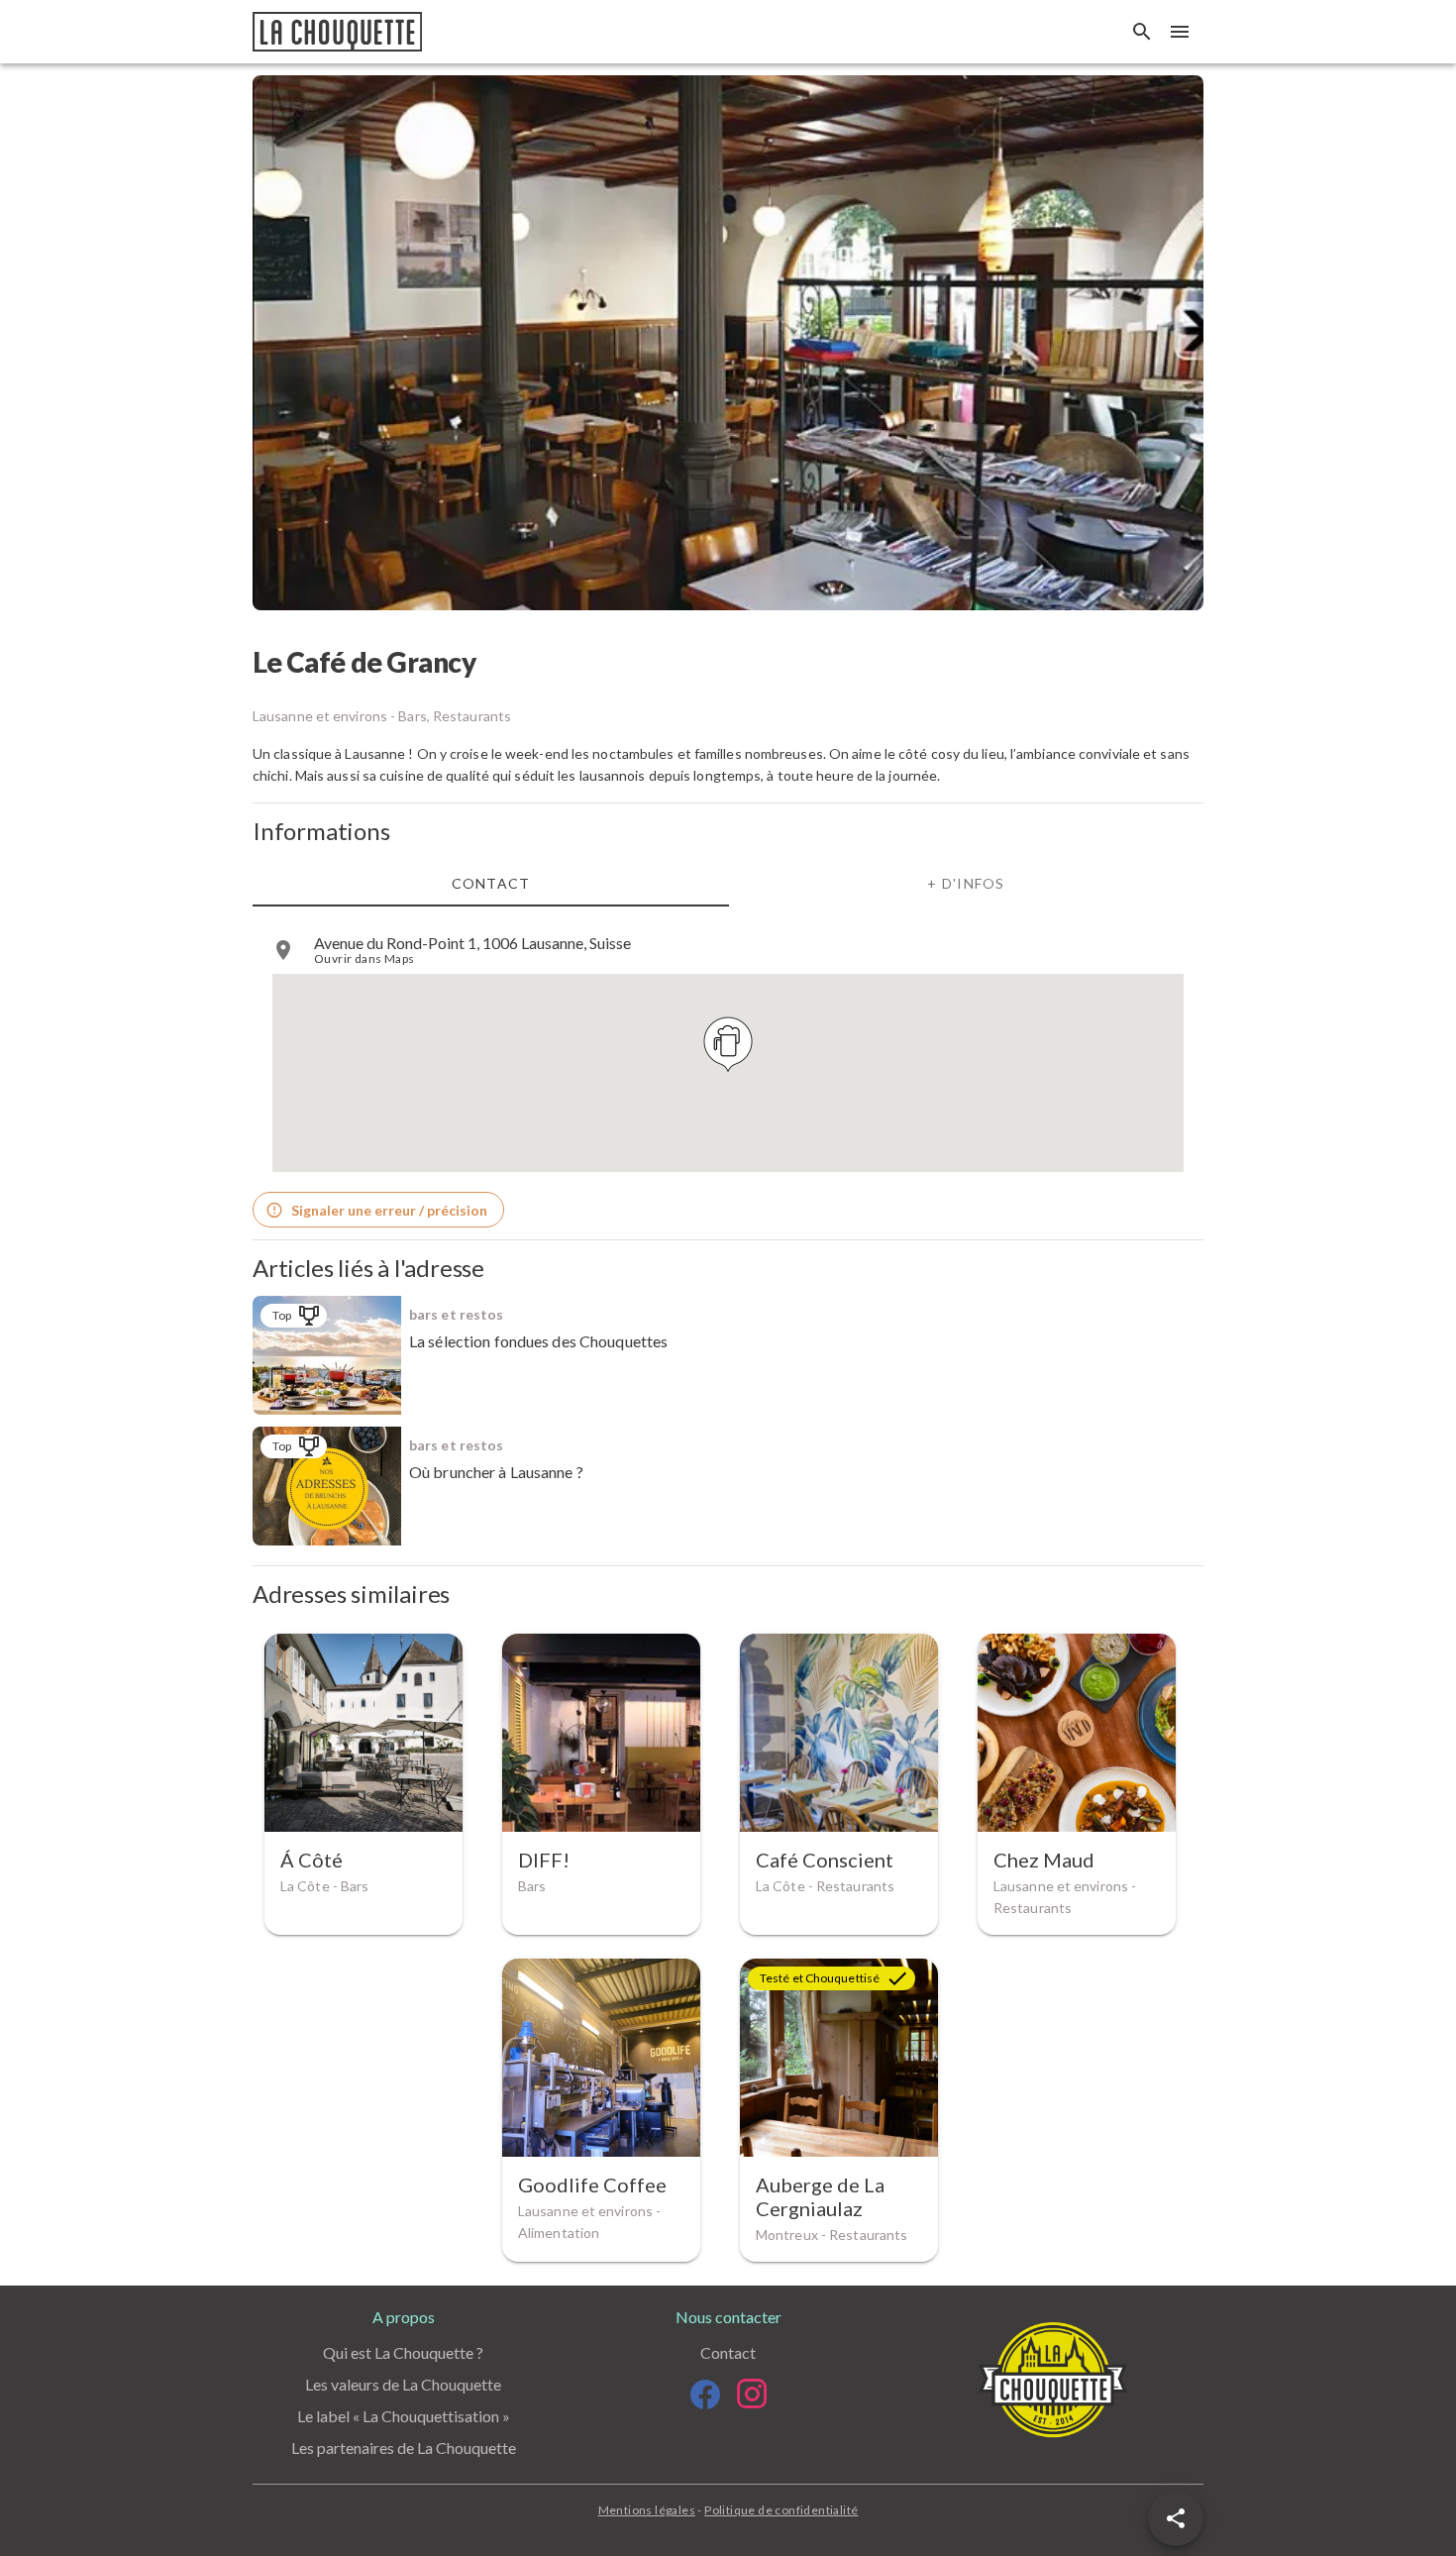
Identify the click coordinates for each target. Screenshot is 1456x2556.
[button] (1176, 2518)
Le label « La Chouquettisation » (404, 2416)
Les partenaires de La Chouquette (404, 2448)
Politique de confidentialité (781, 2510)
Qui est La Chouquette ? (403, 2352)
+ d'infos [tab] (966, 883)
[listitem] (728, 950)
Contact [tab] (491, 883)
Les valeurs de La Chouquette (403, 2384)
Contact (728, 2352)
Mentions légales (647, 2510)
